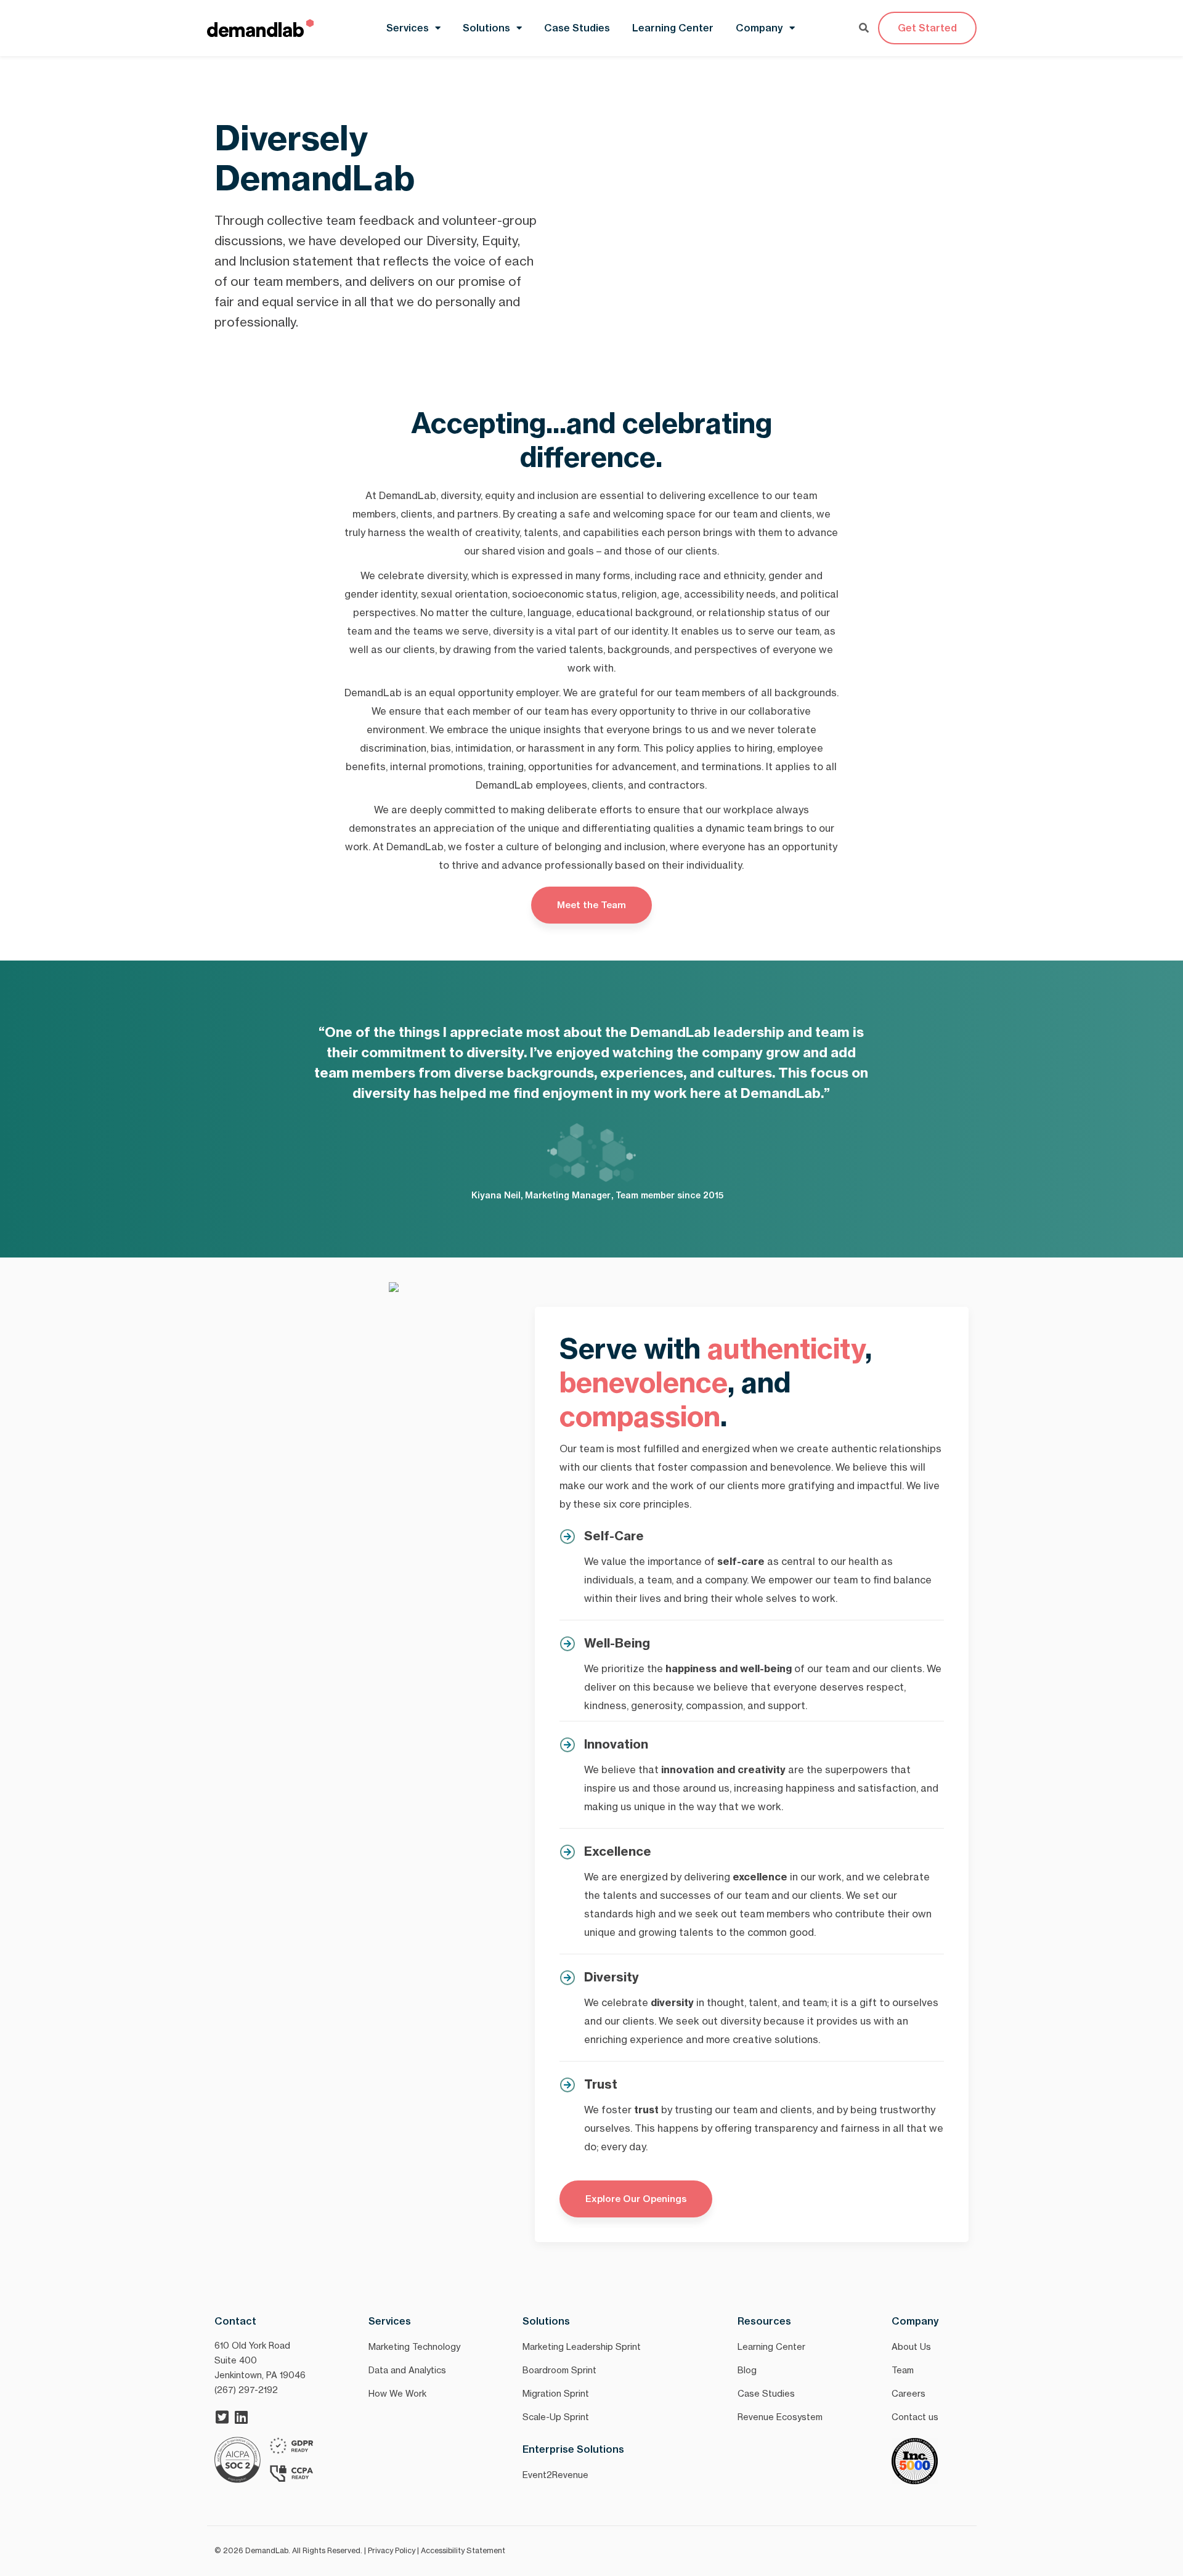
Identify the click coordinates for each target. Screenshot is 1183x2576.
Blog (747, 2370)
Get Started (927, 28)
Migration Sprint (556, 2393)
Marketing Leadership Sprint (582, 2346)
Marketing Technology (414, 2346)
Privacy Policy (392, 2550)
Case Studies (577, 28)
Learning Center (673, 28)
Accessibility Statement (463, 2550)
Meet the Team (591, 905)
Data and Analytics (407, 2370)
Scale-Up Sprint (556, 2417)
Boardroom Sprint (559, 2370)
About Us (911, 2346)
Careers (909, 2393)
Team (903, 2370)
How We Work (397, 2393)
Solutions (486, 28)
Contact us (915, 2417)
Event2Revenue (555, 2475)
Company (759, 28)
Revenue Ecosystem (780, 2417)
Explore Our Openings (636, 2199)
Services (408, 28)
